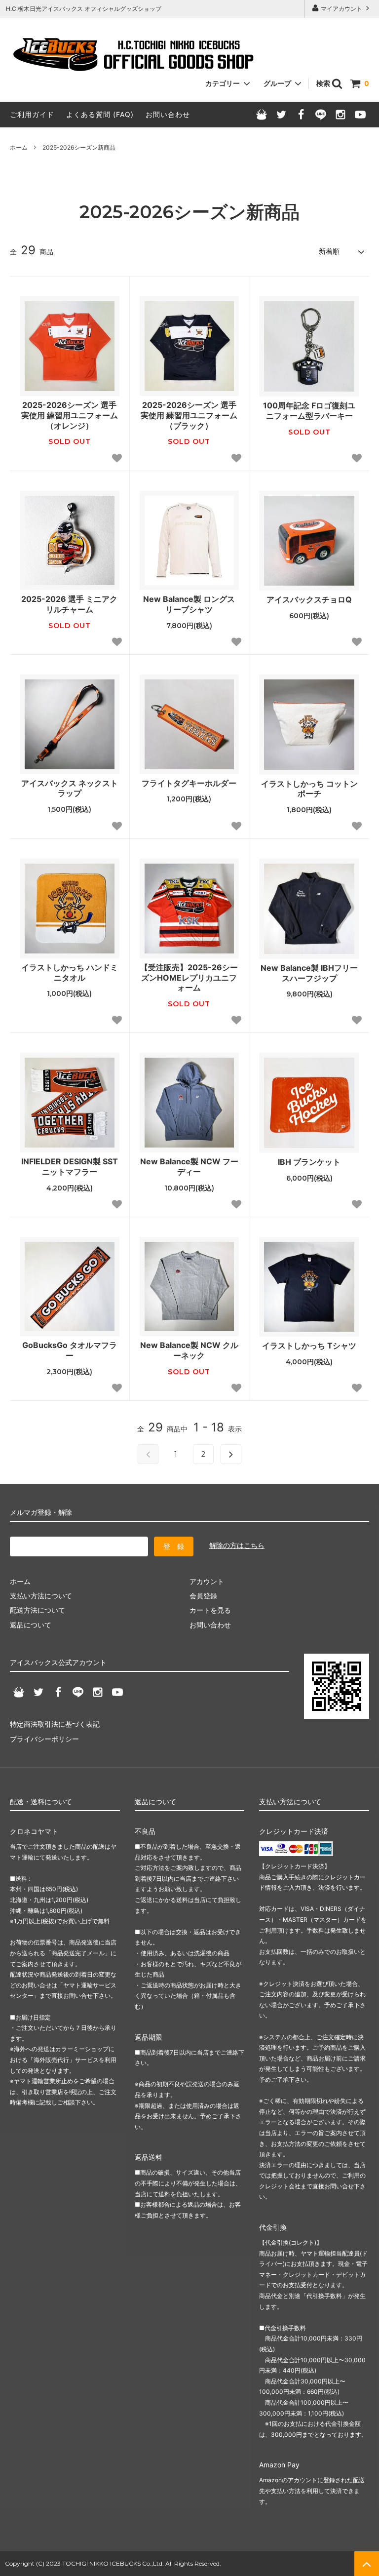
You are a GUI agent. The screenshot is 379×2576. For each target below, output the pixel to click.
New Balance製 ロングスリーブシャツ (189, 604)
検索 (324, 83)
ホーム (19, 147)
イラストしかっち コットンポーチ (309, 789)
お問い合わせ (168, 114)
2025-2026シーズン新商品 (79, 147)
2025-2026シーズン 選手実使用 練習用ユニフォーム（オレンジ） (70, 415)
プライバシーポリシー (44, 1739)
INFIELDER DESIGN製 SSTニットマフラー (70, 1167)
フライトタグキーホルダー (189, 783)
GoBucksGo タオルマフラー (70, 1350)
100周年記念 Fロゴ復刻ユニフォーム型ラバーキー (309, 411)
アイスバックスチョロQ (309, 599)
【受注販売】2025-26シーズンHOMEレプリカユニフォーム (189, 978)
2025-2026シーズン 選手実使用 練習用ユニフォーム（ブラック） (189, 415)
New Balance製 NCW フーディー (189, 1167)
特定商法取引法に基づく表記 (55, 1724)
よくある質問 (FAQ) (100, 114)
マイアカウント (341, 9)
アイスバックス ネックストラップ (70, 788)
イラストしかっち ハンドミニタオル (70, 972)
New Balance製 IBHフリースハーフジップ (309, 973)
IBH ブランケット (309, 1162)
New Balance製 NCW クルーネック (189, 1350)
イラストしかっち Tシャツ (309, 1346)
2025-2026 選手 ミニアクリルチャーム (69, 604)
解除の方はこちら (237, 1545)
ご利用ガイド (32, 114)
